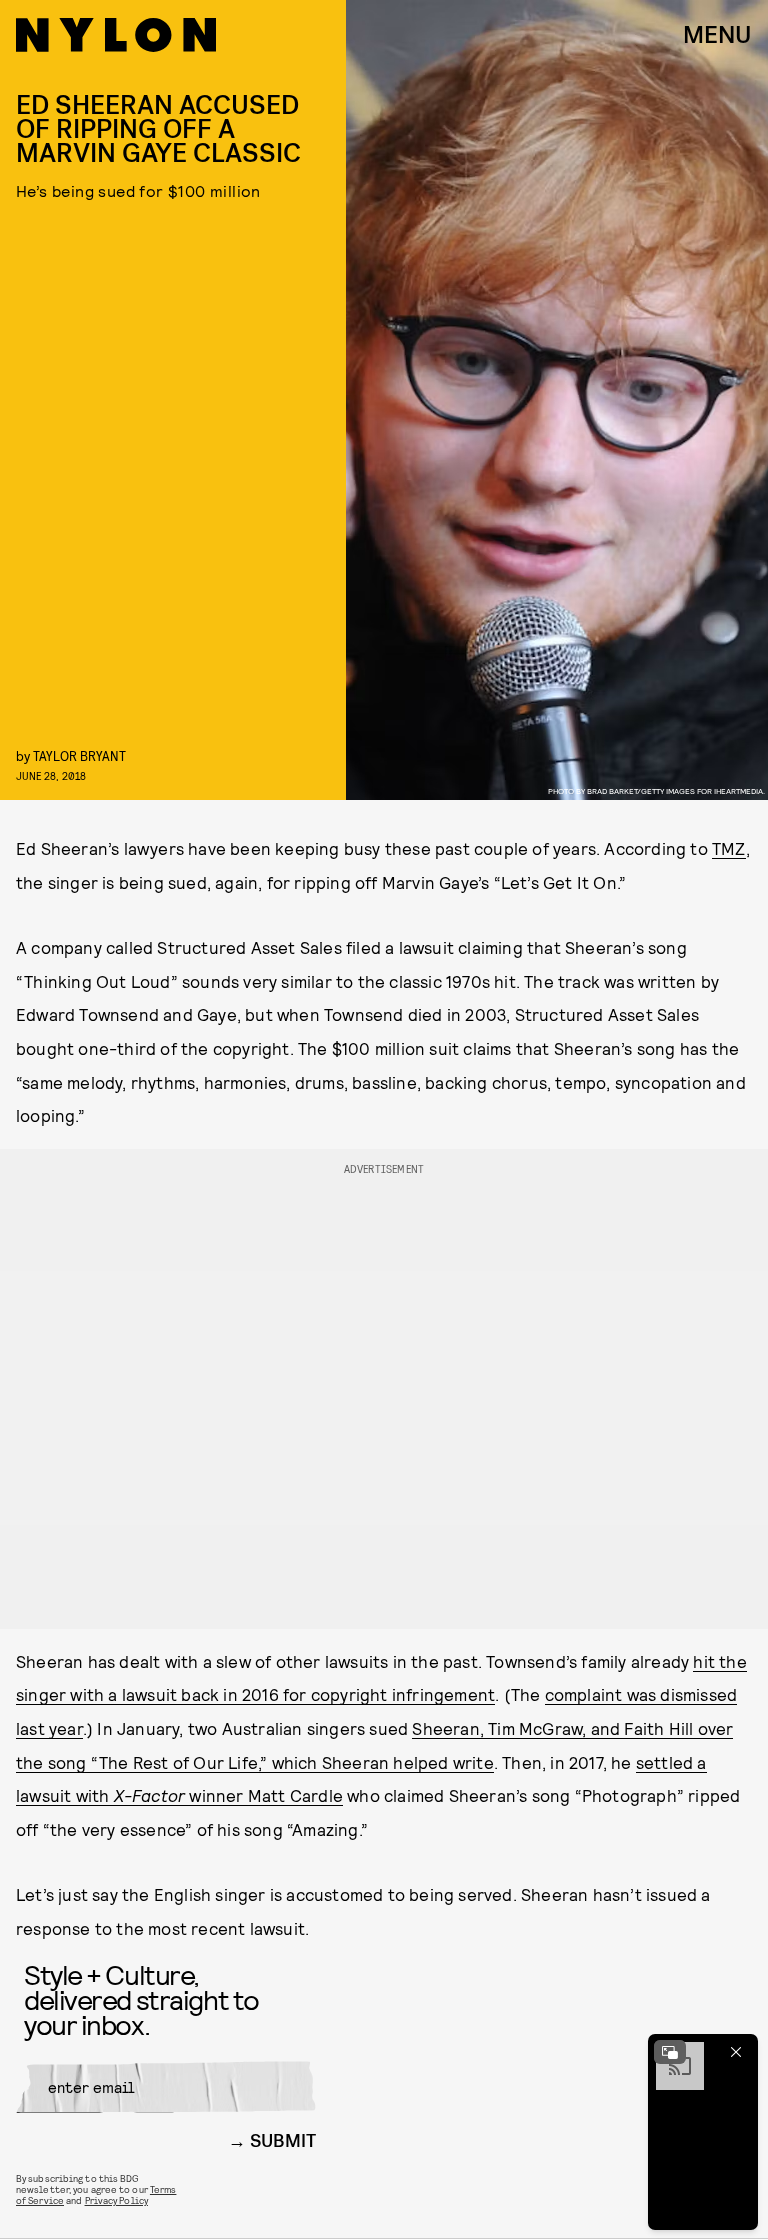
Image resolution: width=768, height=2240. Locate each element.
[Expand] (670, 2052)
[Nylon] (116, 35)
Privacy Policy (116, 2200)
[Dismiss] (736, 2052)
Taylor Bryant (79, 755)
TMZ (729, 848)
